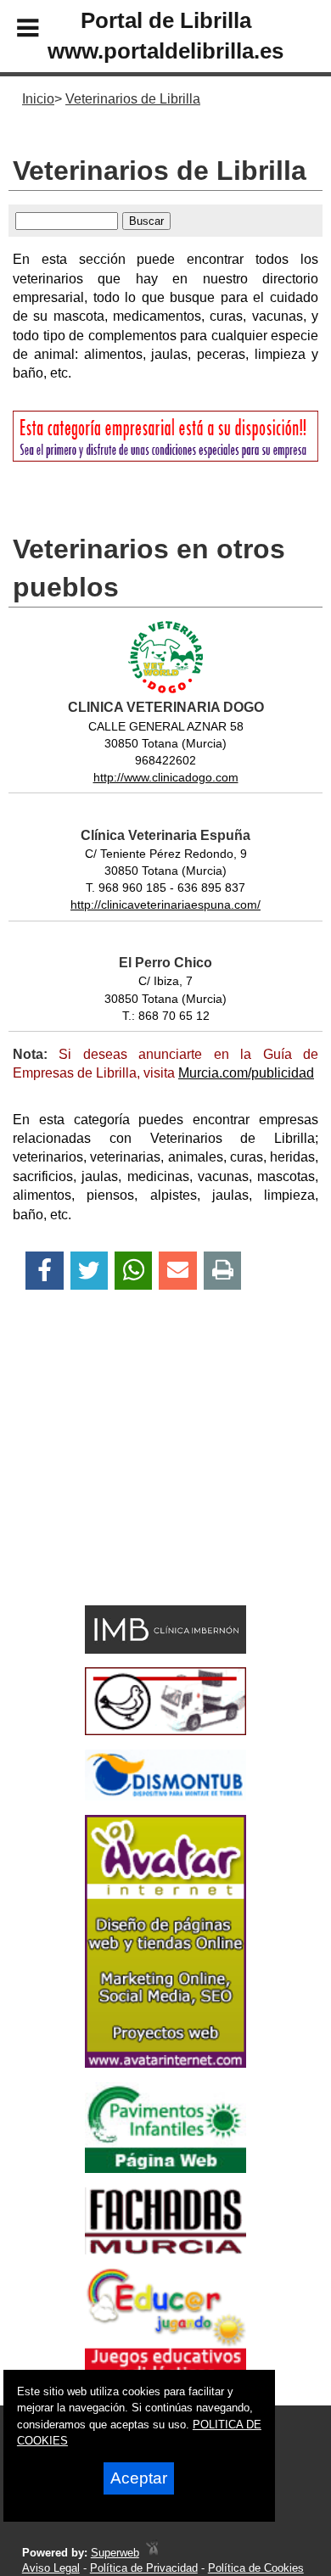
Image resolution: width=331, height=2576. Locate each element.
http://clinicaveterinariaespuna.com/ (165, 904)
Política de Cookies (256, 2568)
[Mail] (177, 1271)
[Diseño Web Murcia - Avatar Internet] (152, 2553)
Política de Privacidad (144, 2568)
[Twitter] (89, 1271)
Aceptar (139, 2478)
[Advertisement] (140, 1477)
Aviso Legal (51, 2568)
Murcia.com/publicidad (246, 1073)
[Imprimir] (223, 1271)
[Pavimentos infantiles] (165, 2168)
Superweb (115, 2553)
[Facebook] (45, 1271)
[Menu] (14, 31)
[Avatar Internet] (165, 2063)
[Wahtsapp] (134, 1271)
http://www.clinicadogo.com (166, 777)
